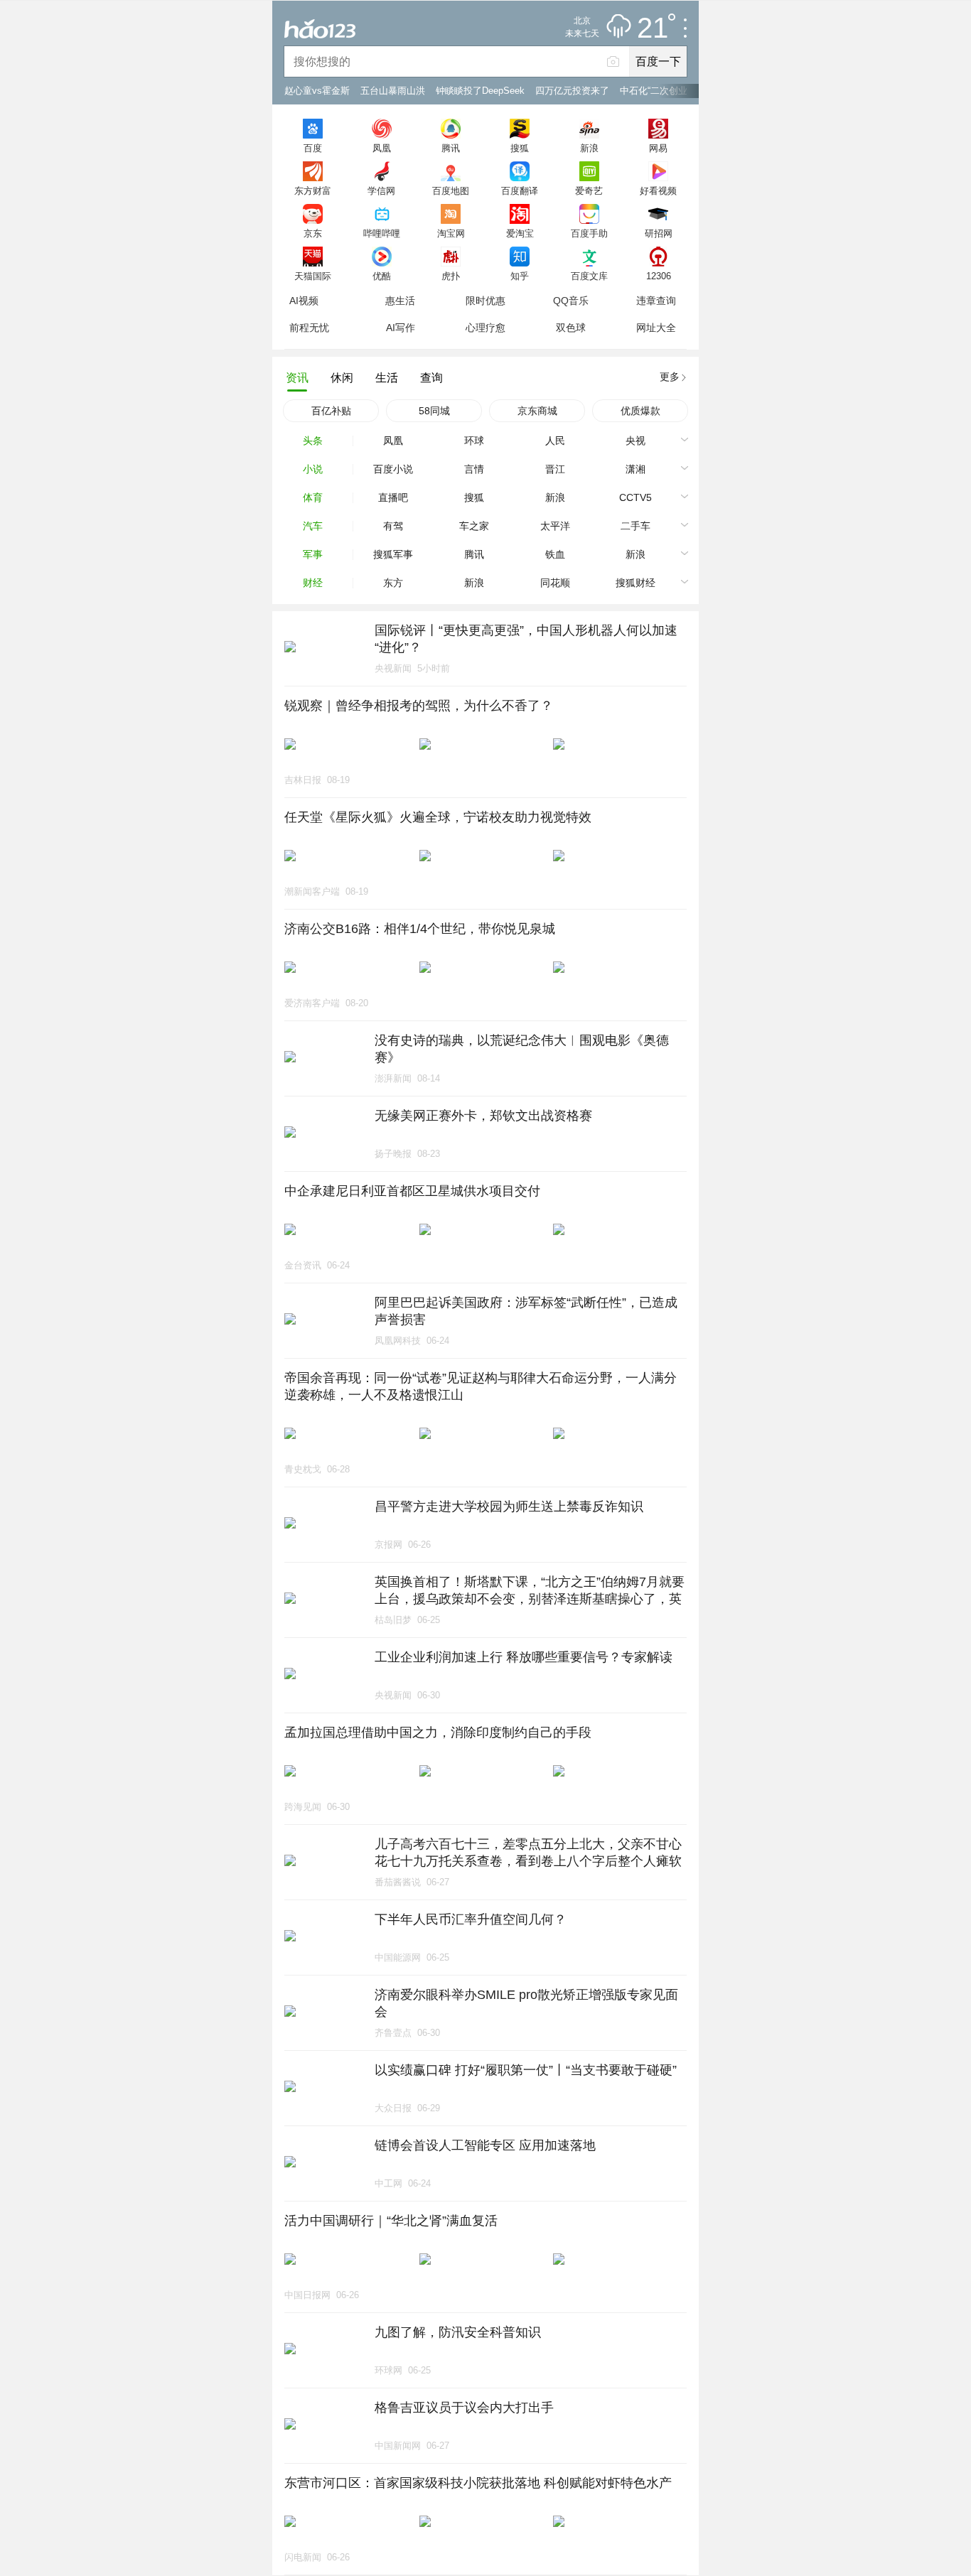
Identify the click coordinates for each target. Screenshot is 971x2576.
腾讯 (451, 148)
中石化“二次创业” (655, 91)
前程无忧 (309, 328)
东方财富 (313, 190)
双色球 (571, 328)
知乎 (520, 276)
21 (653, 28)
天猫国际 (313, 276)
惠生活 (400, 301)
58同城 (434, 411)
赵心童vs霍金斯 (317, 91)
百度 (313, 148)
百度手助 (589, 233)
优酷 (382, 276)
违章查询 (656, 301)
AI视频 (304, 301)
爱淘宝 (520, 233)
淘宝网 (451, 233)
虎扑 (451, 276)
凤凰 (382, 148)
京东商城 (537, 411)
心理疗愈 (485, 328)
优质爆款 (640, 411)
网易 (658, 148)
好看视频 (658, 190)
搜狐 (520, 148)
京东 (313, 233)
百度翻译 (520, 190)
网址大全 (656, 328)
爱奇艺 (589, 190)
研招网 (659, 233)
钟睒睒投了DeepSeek (480, 91)
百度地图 (451, 190)
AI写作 (401, 328)
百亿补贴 (331, 411)
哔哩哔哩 (382, 233)
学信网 (381, 190)
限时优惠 (485, 301)
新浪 (589, 148)
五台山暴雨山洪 (393, 91)
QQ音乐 (571, 301)
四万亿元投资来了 (572, 91)
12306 (659, 276)
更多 (670, 377)
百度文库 (589, 276)
